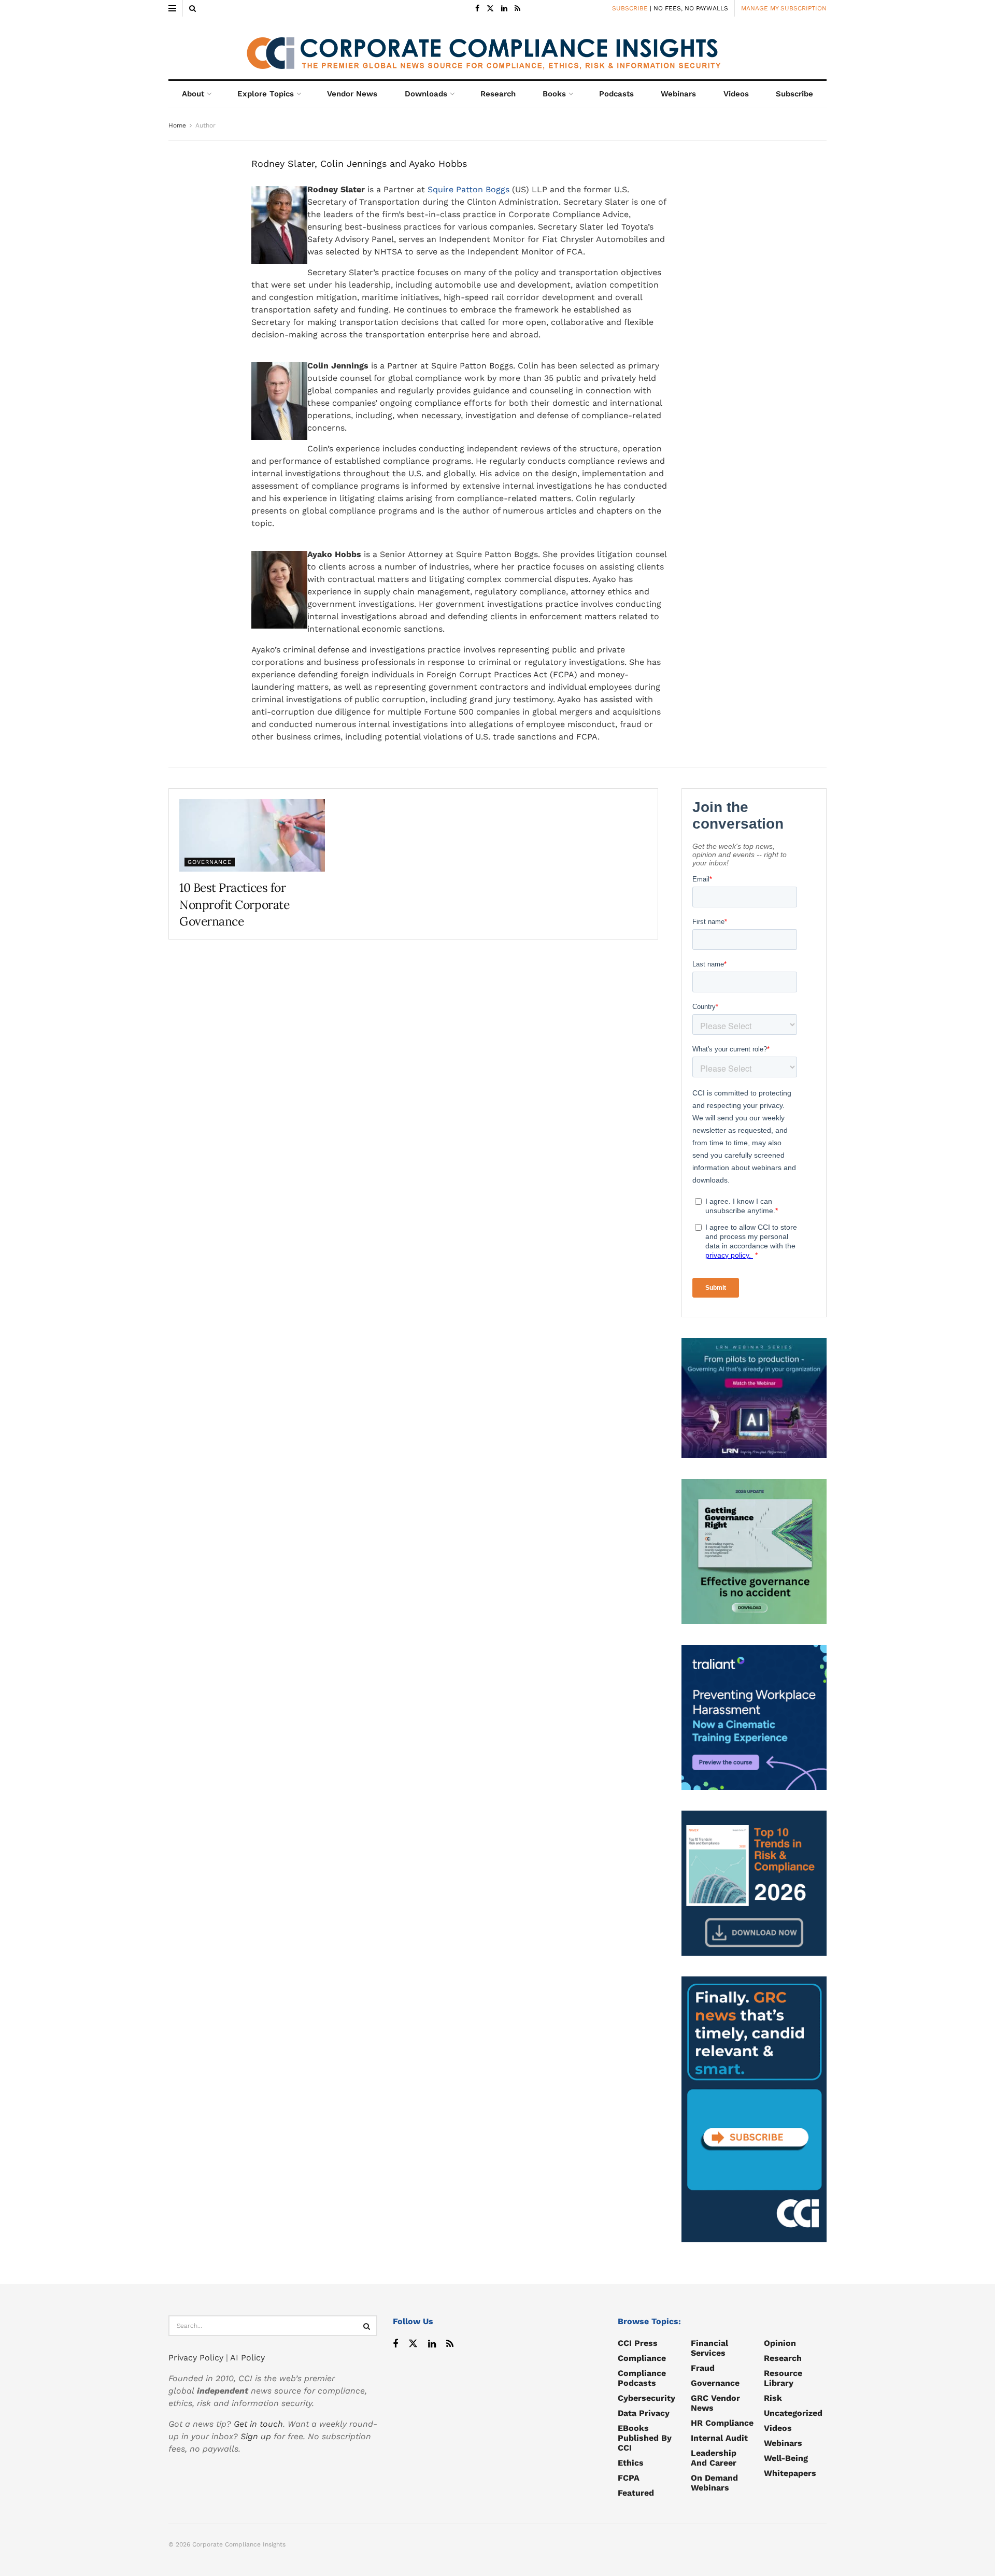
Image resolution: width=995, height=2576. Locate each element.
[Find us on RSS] (517, 9)
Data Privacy (644, 2413)
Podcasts (616, 94)
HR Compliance (722, 2423)
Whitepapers (790, 2473)
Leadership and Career (714, 2458)
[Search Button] (193, 8)
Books (554, 94)
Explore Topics (266, 94)
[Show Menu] (172, 8)
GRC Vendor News (715, 2403)
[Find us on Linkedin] (432, 2344)
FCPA (629, 2478)
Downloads (426, 94)
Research (498, 94)
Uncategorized (793, 2413)
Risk (773, 2398)
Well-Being (786, 2458)
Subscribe (794, 94)
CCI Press (638, 2343)
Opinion (780, 2343)
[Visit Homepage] (497, 48)
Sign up (256, 2436)
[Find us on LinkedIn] (504, 9)
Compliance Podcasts (642, 2378)
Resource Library (783, 2378)
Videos (736, 94)
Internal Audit (719, 2438)
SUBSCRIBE (630, 8)
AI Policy (247, 2358)
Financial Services (709, 2348)
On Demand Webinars (714, 2483)
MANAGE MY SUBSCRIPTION (784, 8)
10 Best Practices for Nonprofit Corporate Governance (234, 904)
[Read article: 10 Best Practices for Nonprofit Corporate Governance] (252, 835)
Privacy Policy (196, 2358)
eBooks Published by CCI (645, 2438)
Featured (636, 2493)
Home (177, 125)
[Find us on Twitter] (490, 9)
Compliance (642, 2358)
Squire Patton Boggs (468, 189)
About (193, 94)
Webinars (678, 94)
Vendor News (352, 94)
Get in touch (258, 2424)
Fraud (703, 2368)
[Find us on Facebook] (477, 9)
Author (205, 125)
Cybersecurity (646, 2398)
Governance (210, 862)
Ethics (631, 2463)
